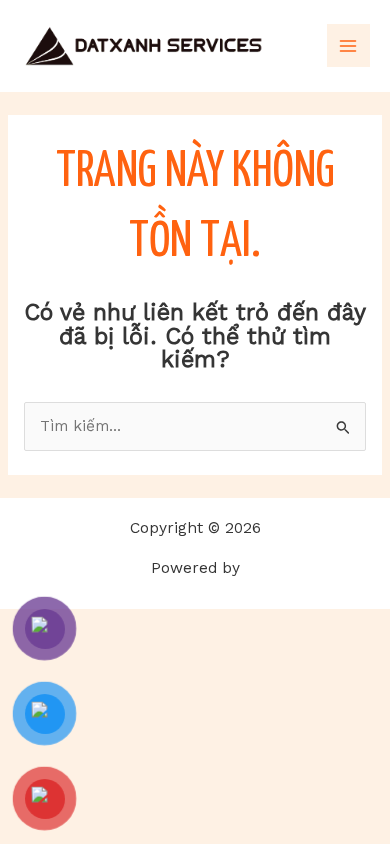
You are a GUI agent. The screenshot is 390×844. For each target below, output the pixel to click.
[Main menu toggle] (348, 45)
